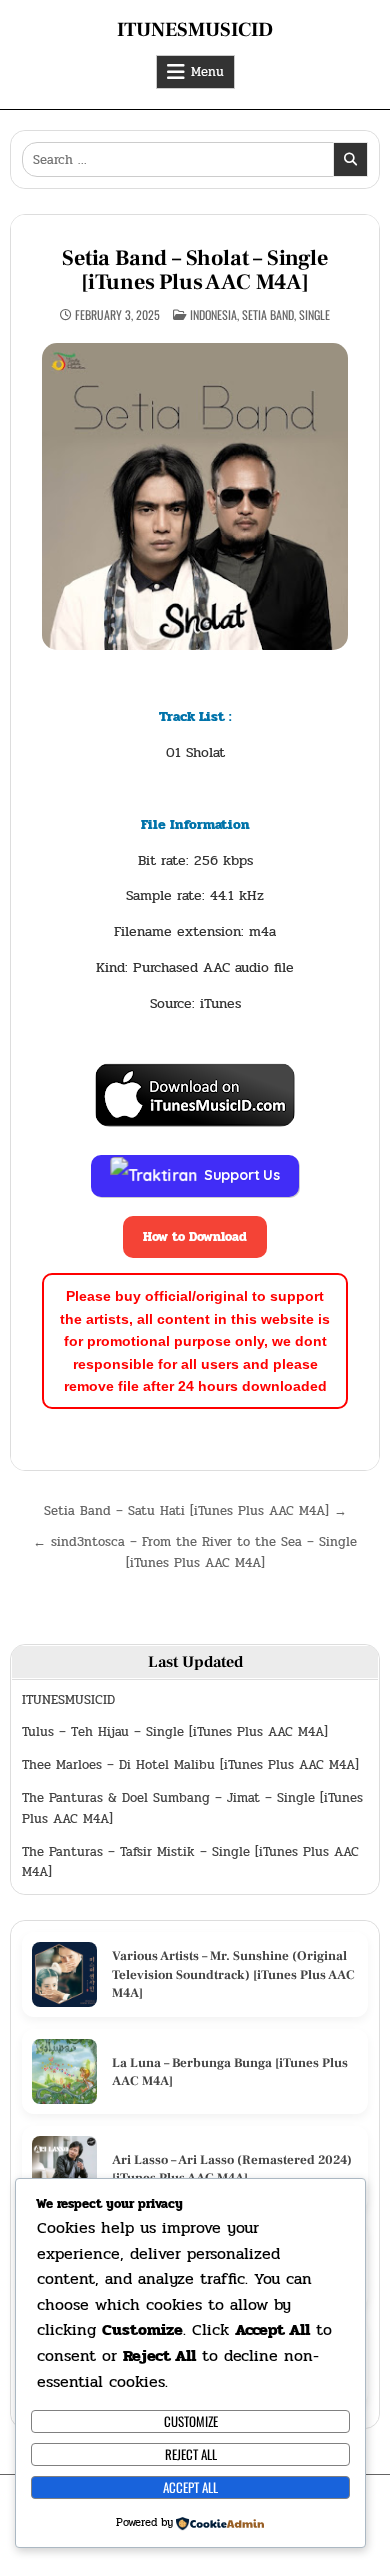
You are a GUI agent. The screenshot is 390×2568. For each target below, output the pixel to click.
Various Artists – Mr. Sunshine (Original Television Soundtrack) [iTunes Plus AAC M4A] (233, 1974)
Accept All (190, 2487)
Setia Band (268, 314)
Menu (207, 72)
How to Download (195, 1237)
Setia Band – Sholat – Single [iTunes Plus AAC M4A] (194, 270)
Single (314, 314)
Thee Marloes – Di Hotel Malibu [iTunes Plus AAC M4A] (190, 1765)
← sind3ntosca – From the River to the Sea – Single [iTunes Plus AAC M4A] (195, 1552)
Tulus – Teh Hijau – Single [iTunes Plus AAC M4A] (175, 1732)
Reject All (191, 2454)
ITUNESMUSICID (195, 30)
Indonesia (213, 314)
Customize (191, 2421)
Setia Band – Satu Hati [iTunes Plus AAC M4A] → (195, 1511)
